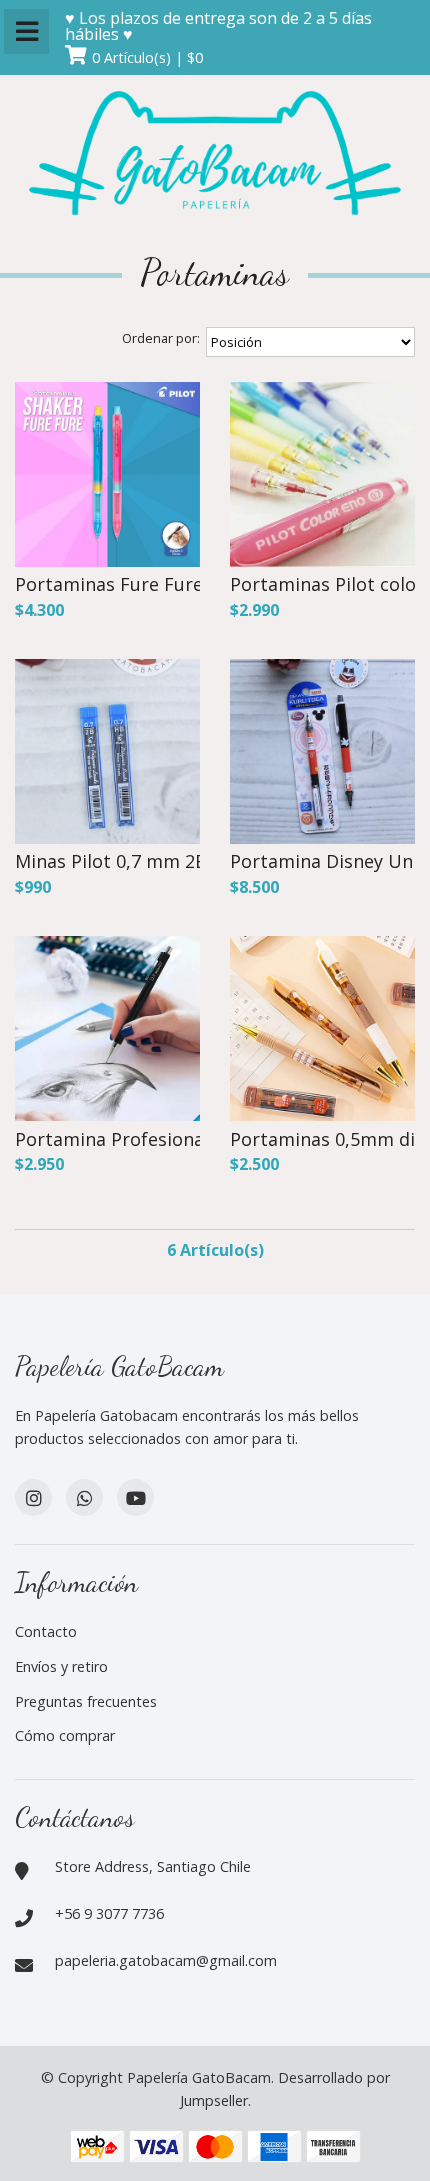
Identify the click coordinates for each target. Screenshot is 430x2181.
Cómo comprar (65, 1735)
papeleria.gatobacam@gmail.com (166, 1960)
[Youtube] (135, 1497)
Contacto (46, 1631)
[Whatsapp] (84, 1497)
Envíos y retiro (61, 1666)
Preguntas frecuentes (86, 1701)
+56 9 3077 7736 (109, 1913)
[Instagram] (33, 1497)
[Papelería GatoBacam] (215, 156)
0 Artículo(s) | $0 (147, 57)
